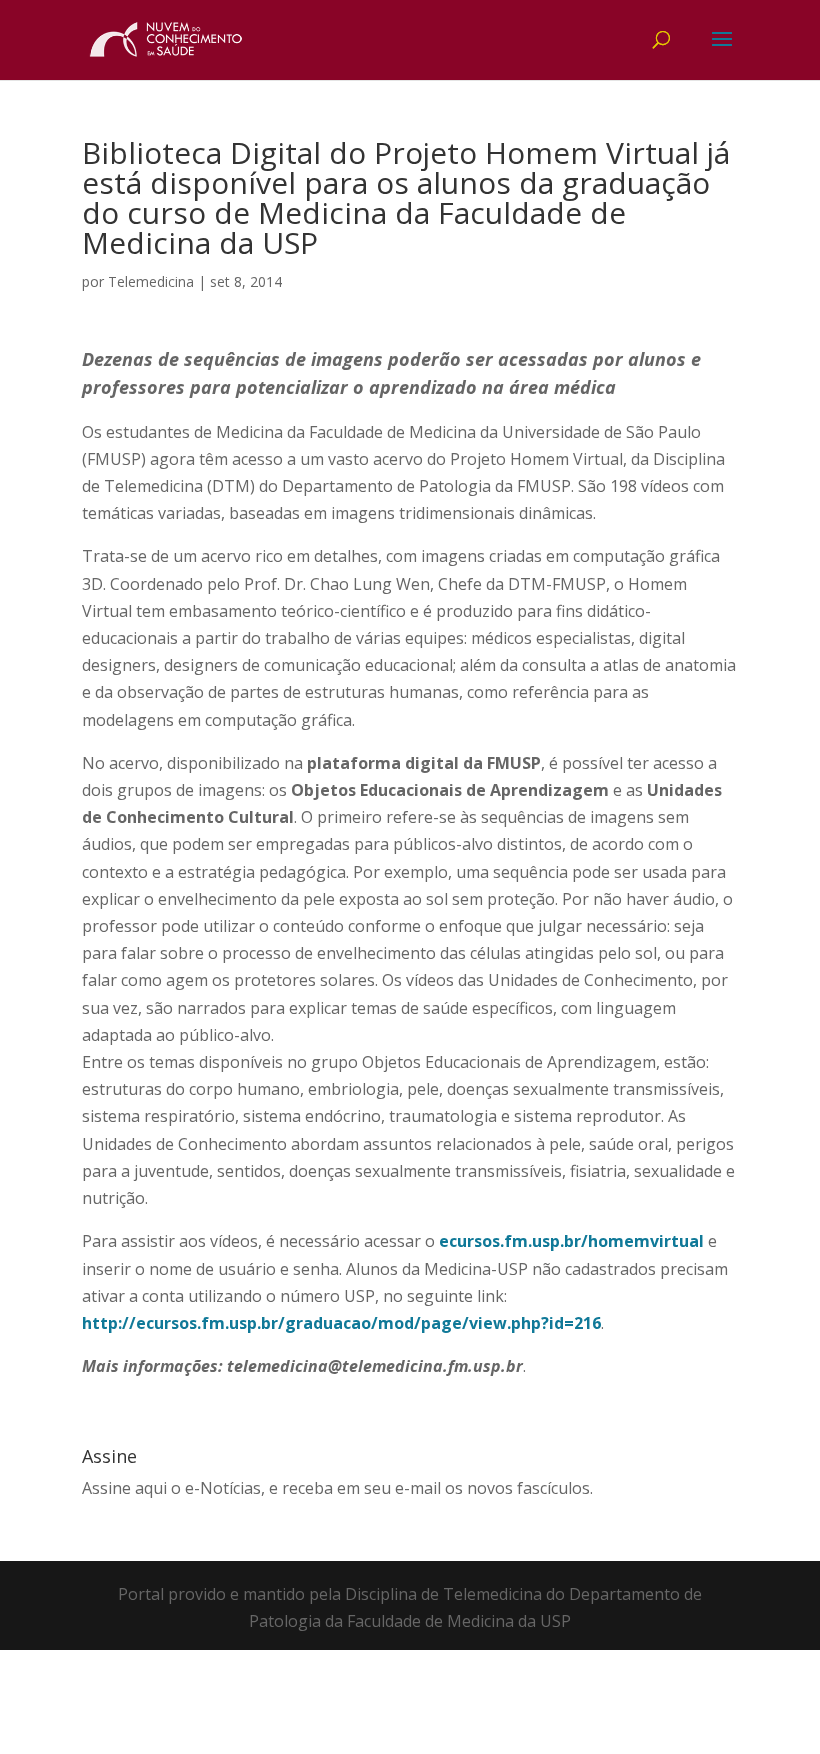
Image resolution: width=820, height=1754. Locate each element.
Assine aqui (124, 1488)
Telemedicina (151, 281)
